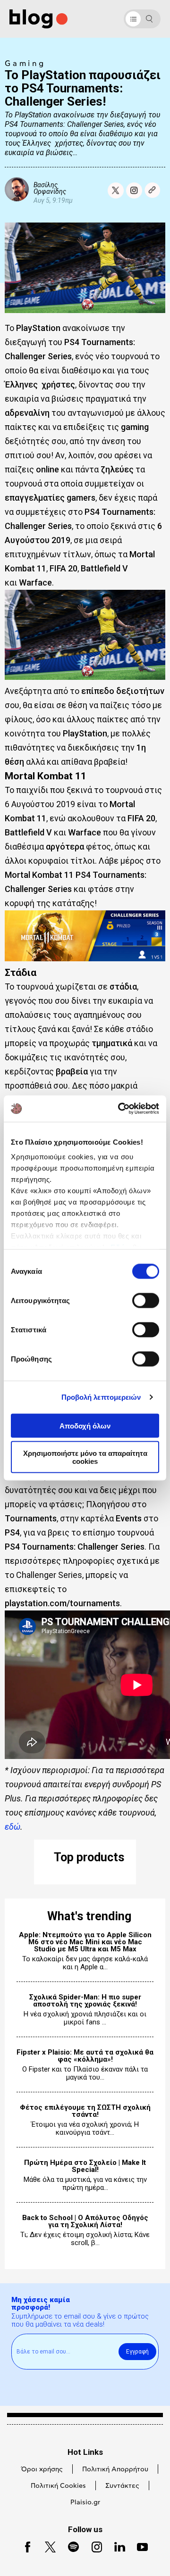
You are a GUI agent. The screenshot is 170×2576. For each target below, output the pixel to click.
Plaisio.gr (85, 2502)
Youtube (139, 2546)
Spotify (69, 2546)
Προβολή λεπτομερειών (101, 1397)
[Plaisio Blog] (38, 19)
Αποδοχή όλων (85, 1425)
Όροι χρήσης (42, 2469)
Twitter (46, 2546)
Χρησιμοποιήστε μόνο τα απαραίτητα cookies (85, 1457)
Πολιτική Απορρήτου (115, 2469)
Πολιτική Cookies (58, 2486)
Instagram (93, 2546)
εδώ (13, 1827)
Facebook (24, 2546)
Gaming (25, 64)
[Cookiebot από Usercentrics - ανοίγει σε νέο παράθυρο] (120, 1109)
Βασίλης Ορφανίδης (50, 188)
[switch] (146, 1300)
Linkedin (116, 2546)
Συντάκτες (122, 2486)
